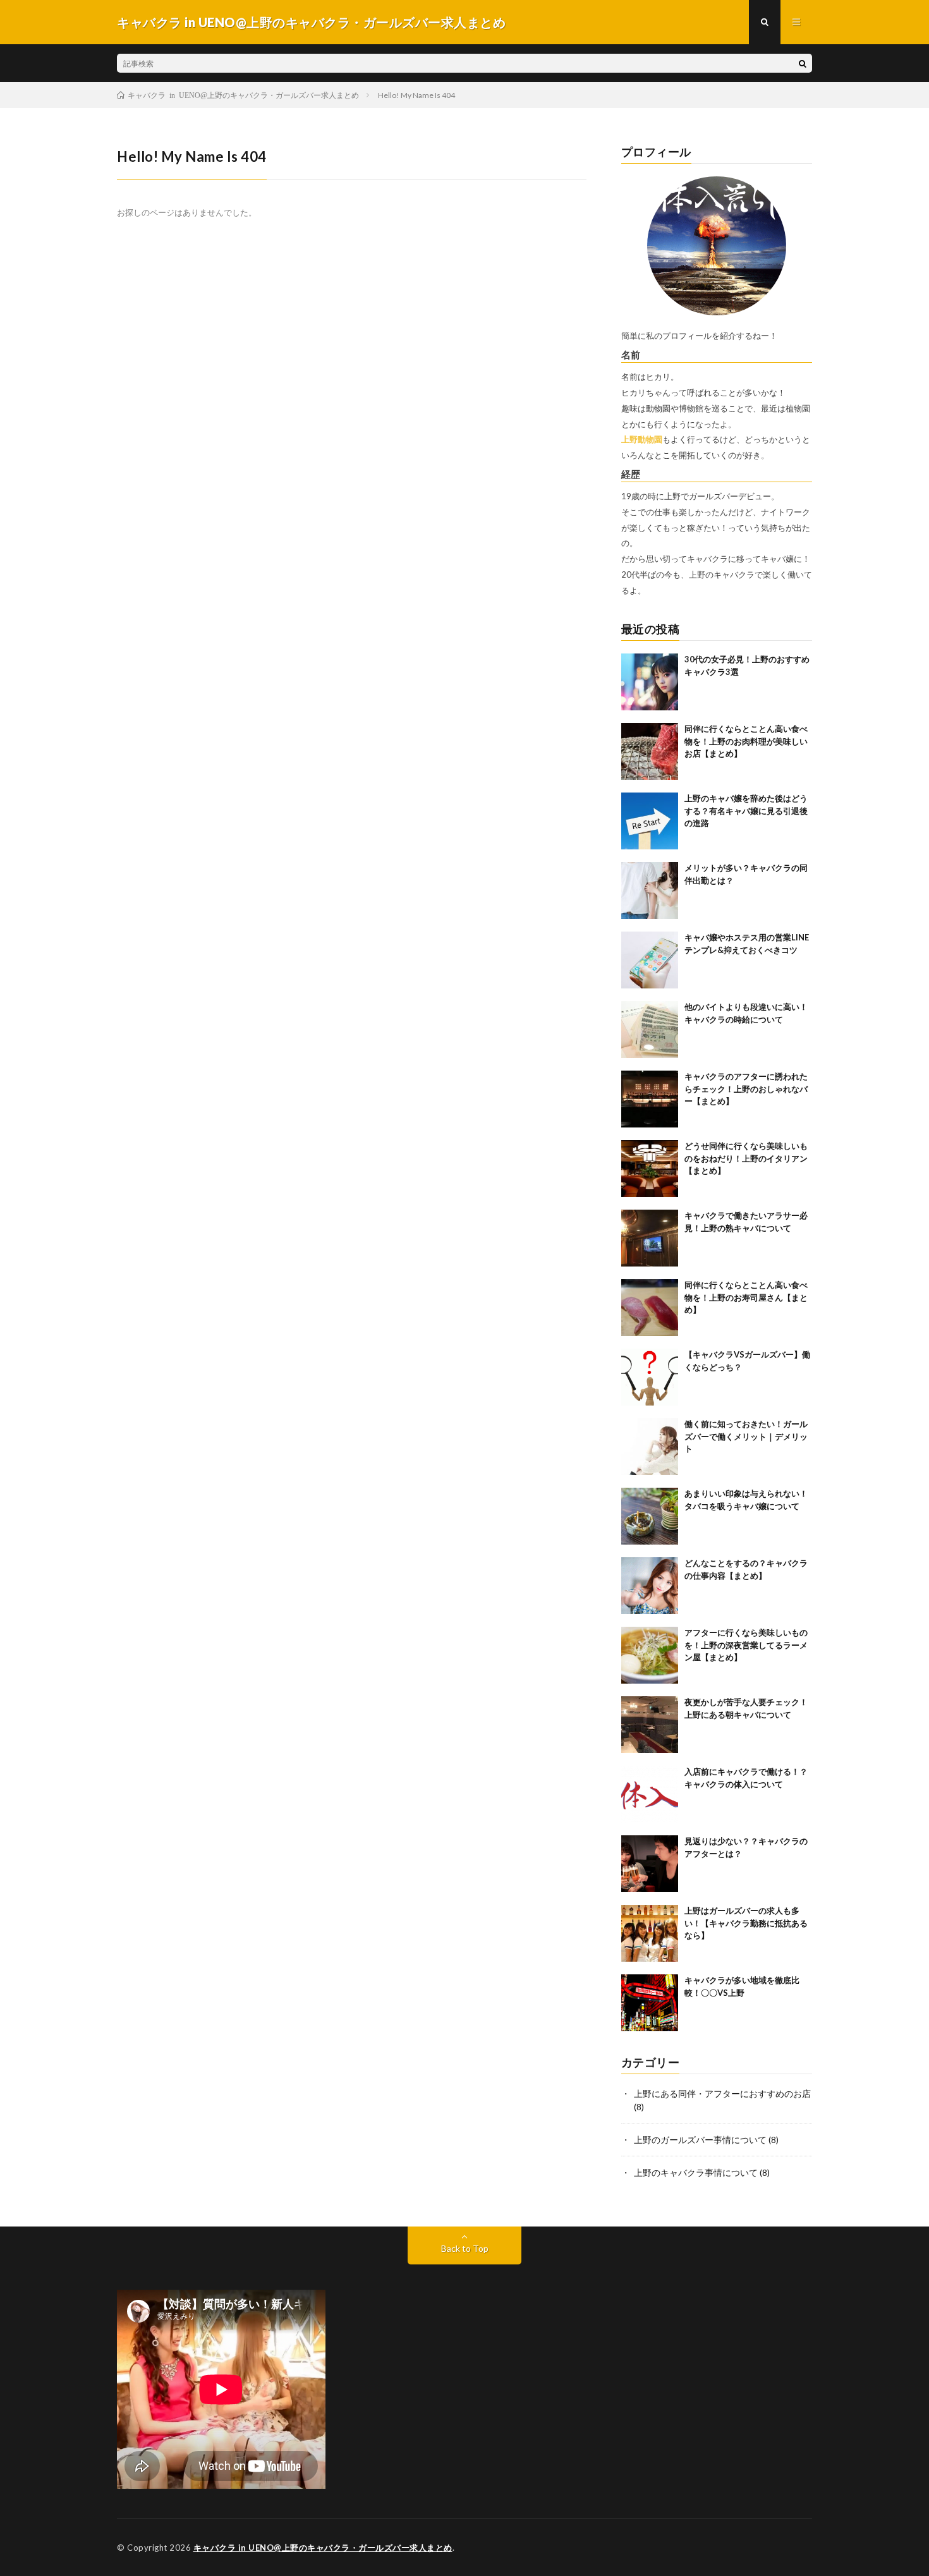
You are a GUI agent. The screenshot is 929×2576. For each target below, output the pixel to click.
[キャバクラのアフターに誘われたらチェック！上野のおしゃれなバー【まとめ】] (650, 1099)
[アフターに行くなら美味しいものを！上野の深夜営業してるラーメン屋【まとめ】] (650, 1655)
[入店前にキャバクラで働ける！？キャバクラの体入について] (650, 1794)
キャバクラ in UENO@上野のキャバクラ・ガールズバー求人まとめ (323, 2548)
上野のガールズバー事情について (700, 2140)
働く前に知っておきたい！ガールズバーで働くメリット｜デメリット (746, 1436)
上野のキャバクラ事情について (696, 2172)
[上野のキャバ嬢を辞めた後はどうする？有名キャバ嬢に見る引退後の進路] (650, 821)
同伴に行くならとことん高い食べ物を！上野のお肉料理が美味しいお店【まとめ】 (746, 741)
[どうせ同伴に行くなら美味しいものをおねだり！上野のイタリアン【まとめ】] (650, 1169)
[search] (803, 63)
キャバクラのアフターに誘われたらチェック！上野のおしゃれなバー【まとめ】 (746, 1089)
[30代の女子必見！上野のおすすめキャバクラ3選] (650, 682)
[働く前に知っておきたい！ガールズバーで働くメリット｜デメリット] (650, 1447)
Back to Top (465, 2248)
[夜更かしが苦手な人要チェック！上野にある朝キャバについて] (650, 1725)
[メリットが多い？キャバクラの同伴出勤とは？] (650, 890)
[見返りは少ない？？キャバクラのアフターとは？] (650, 1864)
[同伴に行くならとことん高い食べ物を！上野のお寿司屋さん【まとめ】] (650, 1308)
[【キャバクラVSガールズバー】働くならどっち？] (650, 1377)
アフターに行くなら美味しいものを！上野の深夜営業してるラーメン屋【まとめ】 (746, 1645)
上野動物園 (642, 439)
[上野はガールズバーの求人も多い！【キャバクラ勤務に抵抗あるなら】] (650, 1933)
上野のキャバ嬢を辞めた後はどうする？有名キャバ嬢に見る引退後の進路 (746, 811)
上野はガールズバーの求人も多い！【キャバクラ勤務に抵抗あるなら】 (746, 1923)
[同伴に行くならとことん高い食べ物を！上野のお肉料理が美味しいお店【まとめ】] (650, 751)
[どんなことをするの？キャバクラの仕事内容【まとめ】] (650, 1586)
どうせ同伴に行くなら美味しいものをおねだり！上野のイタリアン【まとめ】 (746, 1158)
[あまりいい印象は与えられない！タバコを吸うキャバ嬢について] (650, 1516)
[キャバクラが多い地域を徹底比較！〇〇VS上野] (650, 2003)
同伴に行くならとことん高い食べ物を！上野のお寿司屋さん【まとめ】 (746, 1297)
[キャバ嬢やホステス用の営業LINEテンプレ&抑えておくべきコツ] (650, 960)
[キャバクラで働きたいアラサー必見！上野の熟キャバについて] (650, 1238)
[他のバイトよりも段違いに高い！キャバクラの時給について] (650, 1030)
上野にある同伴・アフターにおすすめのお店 (722, 2093)
